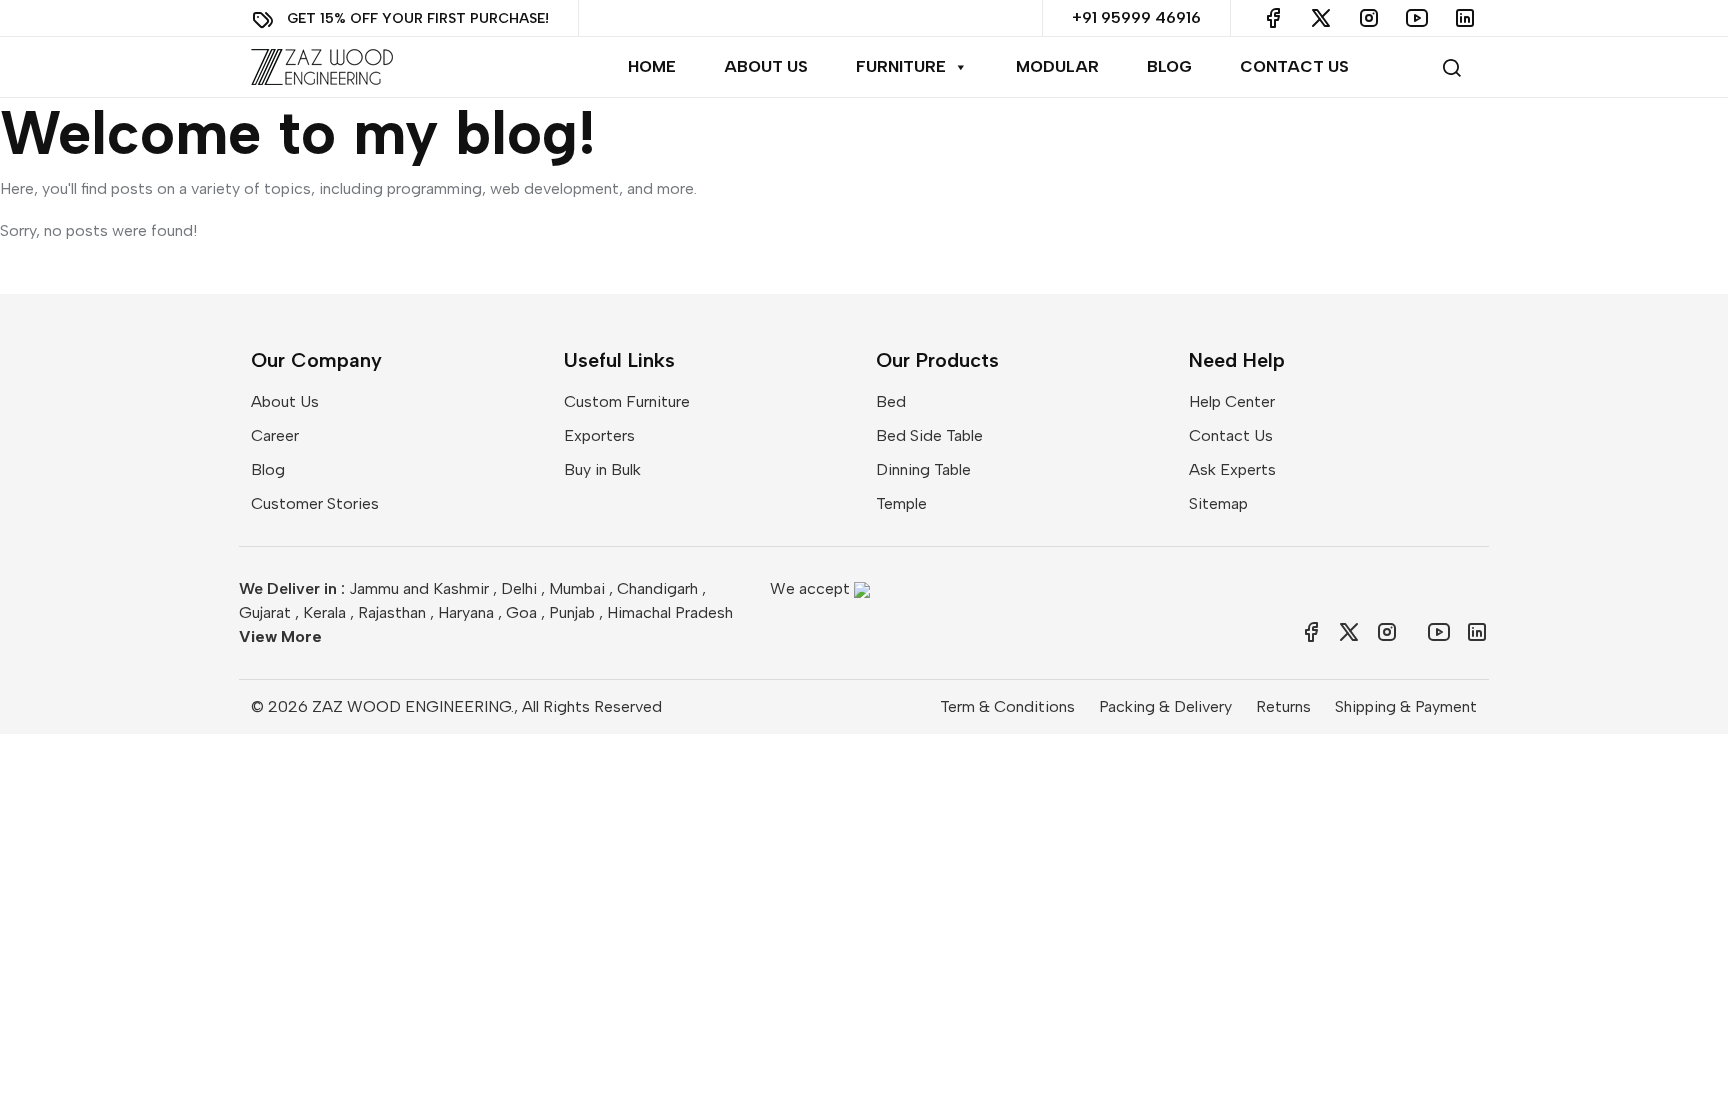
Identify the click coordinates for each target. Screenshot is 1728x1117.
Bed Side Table (929, 435)
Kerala (324, 612)
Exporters (599, 435)
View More (280, 636)
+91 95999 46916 (1136, 17)
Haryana (466, 612)
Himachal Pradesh (670, 612)
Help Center (1232, 401)
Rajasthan (392, 612)
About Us (766, 66)
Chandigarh (657, 588)
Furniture (901, 66)
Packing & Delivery (1165, 706)
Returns (1283, 706)
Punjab (572, 612)
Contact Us (1294, 66)
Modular (1057, 66)
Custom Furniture (627, 401)
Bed (891, 401)
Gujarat (265, 612)
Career (275, 435)
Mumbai (577, 588)
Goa (521, 612)
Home (652, 66)
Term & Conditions (1007, 706)
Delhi (519, 588)
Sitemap (1218, 503)
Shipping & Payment (1406, 706)
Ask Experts (1232, 469)
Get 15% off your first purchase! (418, 17)
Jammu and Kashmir (419, 588)
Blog (1169, 66)
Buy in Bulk (602, 469)
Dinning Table (923, 469)
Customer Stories (315, 503)
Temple (901, 503)
